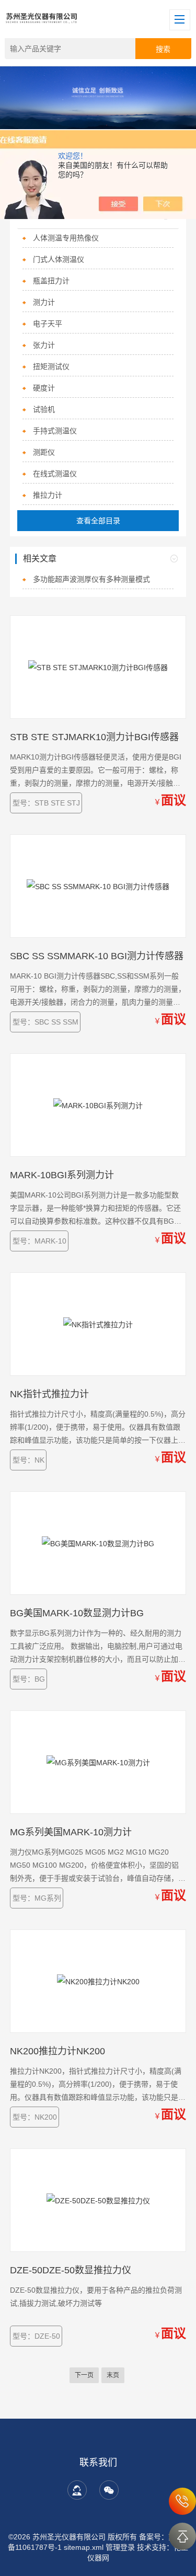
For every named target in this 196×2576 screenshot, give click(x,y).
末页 (113, 2375)
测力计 (44, 302)
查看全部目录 (98, 521)
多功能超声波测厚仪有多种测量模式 (91, 579)
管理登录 (120, 2547)
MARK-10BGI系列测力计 (62, 1175)
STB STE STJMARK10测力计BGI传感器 (94, 737)
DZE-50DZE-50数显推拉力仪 (71, 2270)
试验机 (44, 409)
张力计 (44, 345)
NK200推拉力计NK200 (57, 2051)
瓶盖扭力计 (51, 281)
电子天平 (48, 324)
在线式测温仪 (55, 474)
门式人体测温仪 (59, 259)
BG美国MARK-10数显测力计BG (77, 1613)
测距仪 (44, 452)
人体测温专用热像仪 (66, 238)
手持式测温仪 (55, 431)
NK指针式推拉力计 (49, 1394)
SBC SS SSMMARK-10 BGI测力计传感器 (97, 956)
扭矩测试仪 (51, 366)
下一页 (84, 2375)
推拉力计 (48, 495)
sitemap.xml (84, 2547)
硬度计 (44, 388)
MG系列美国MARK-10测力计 (71, 1832)
